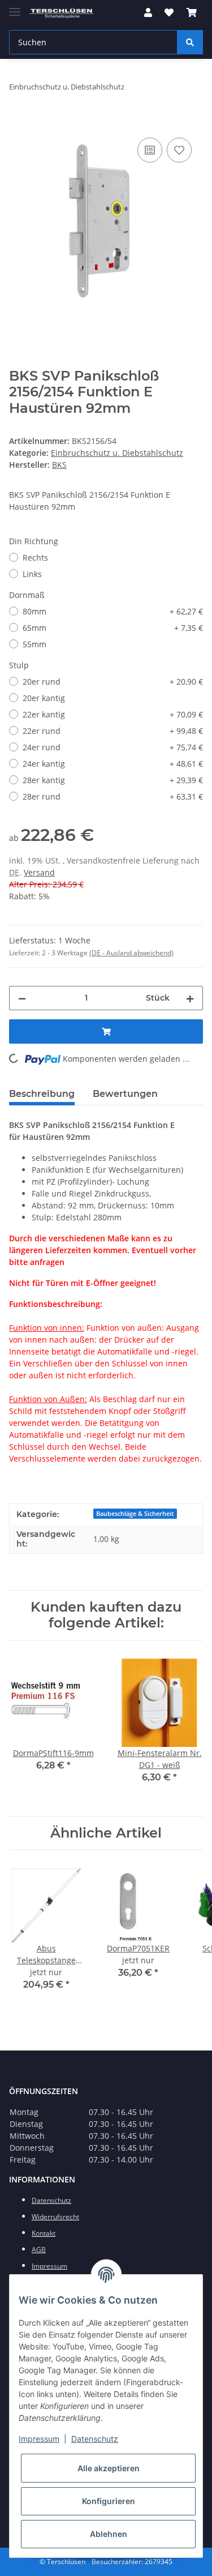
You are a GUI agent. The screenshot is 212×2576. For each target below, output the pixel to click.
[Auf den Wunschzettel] (179, 150)
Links (32, 574)
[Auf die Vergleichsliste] (150, 150)
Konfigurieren (109, 2501)
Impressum (39, 2439)
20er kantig (44, 698)
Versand (39, 872)
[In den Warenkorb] (18, 122)
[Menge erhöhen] (190, 998)
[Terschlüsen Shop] (61, 13)
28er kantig (113, 780)
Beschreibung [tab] (42, 1094)
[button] (148, 12)
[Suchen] (190, 42)
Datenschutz (95, 2439)
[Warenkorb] (192, 12)
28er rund (113, 796)
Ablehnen (109, 2534)
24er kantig (113, 764)
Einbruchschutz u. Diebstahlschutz (117, 453)
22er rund (113, 731)
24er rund (113, 747)
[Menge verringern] (22, 998)
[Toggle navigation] (15, 7)
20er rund (113, 682)
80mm (113, 611)
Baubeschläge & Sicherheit (135, 1514)
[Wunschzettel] (169, 12)
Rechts (35, 558)
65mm (113, 628)
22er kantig (113, 714)
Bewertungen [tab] (125, 1094)
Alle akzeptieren (109, 2468)
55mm (34, 644)
